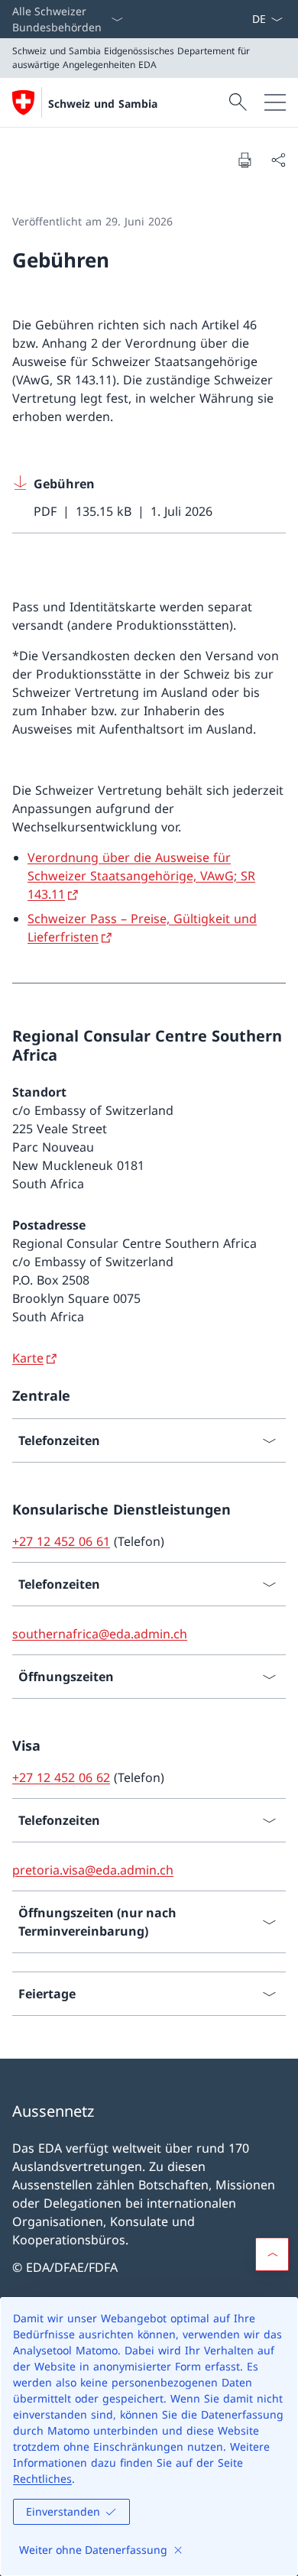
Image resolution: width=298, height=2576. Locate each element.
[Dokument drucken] (245, 160)
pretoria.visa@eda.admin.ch (93, 1870)
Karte (28, 1358)
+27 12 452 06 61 (61, 1541)
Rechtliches (42, 2479)
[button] (272, 2254)
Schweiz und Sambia (103, 104)
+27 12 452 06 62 (61, 1777)
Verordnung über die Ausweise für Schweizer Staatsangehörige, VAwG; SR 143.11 (141, 876)
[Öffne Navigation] (275, 102)
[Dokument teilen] (278, 160)
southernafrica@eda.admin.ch (100, 1634)
